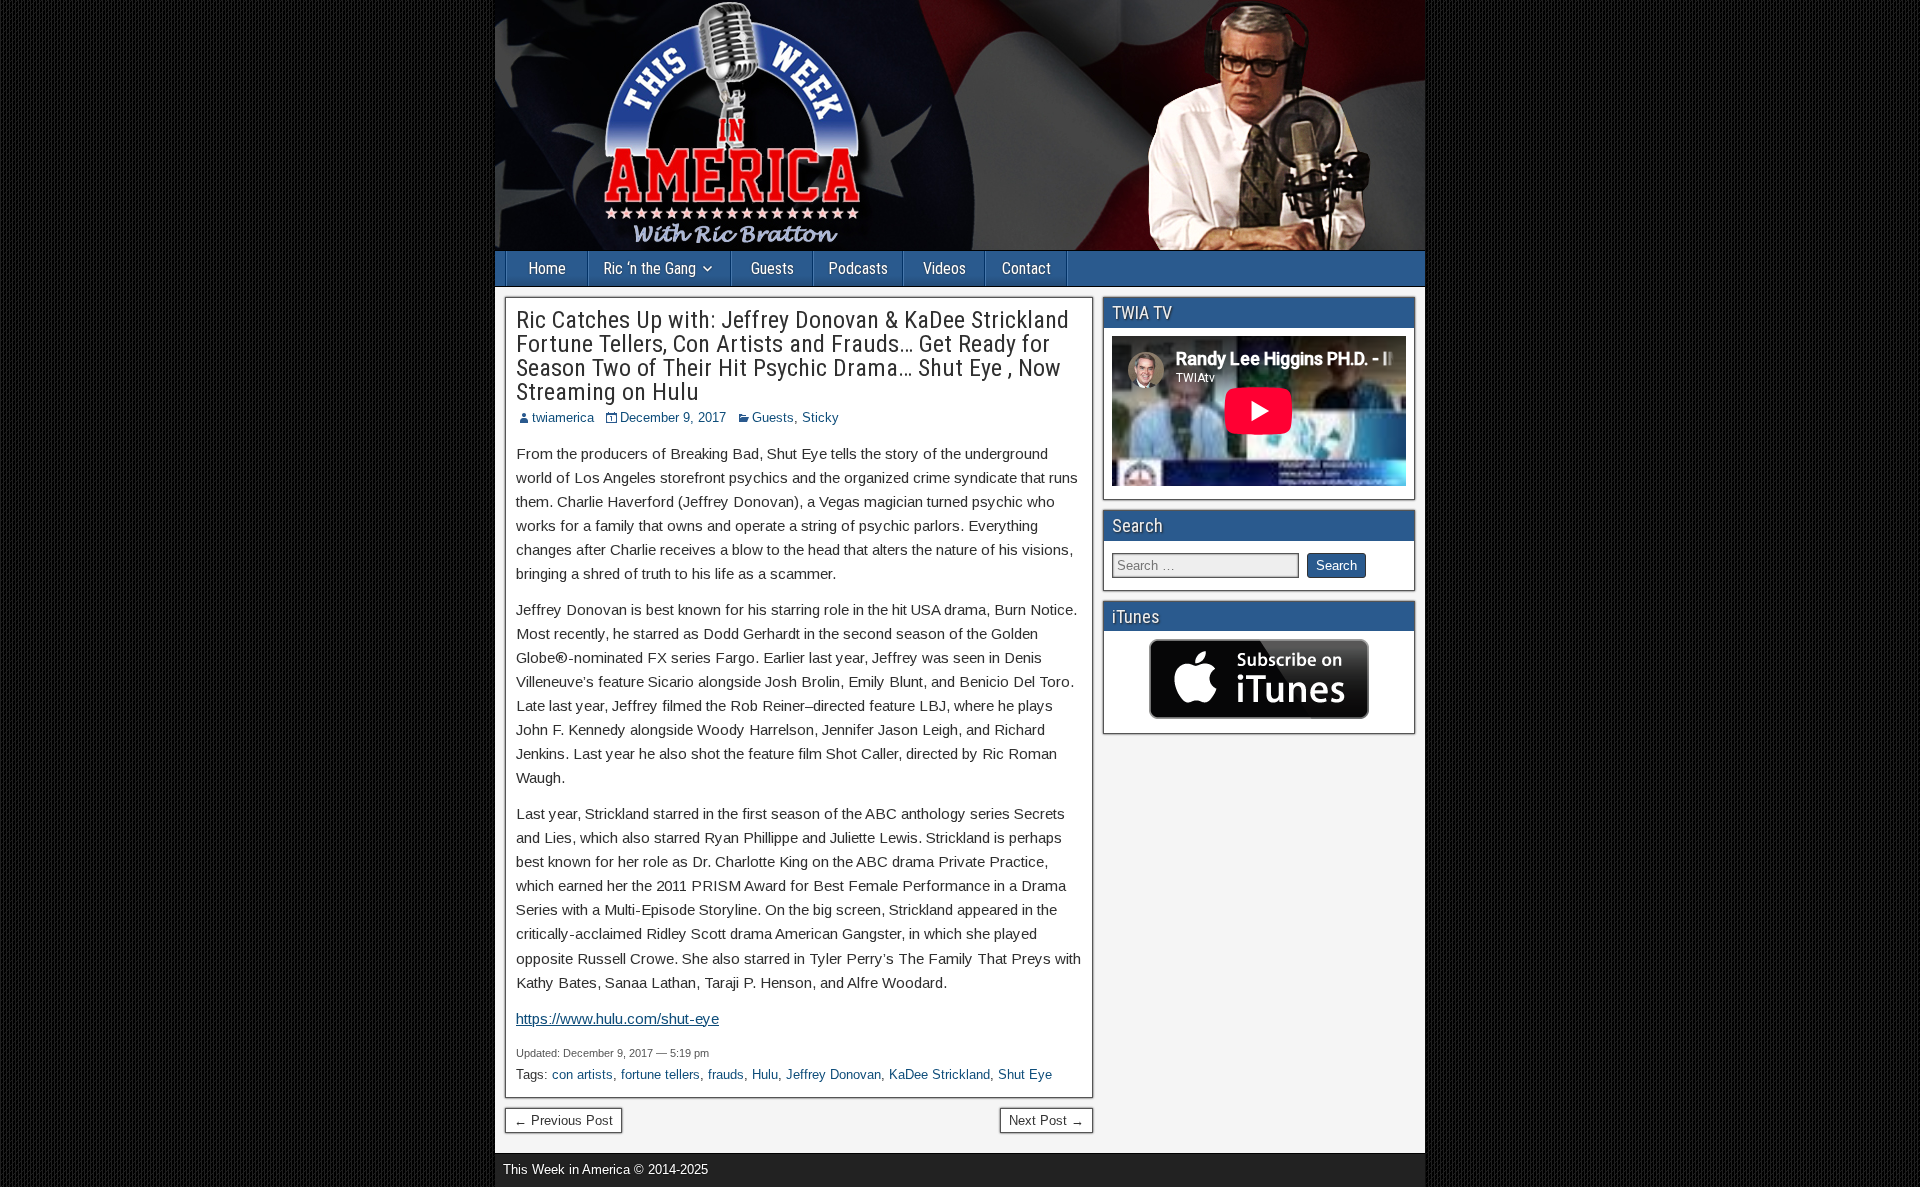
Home (547, 268)
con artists (582, 1074)
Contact (1026, 268)
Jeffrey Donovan (833, 1074)
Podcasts (858, 268)
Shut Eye (1025, 1074)
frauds (726, 1074)
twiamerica (563, 417)
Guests (772, 268)
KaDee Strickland (939, 1074)
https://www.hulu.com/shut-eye (617, 1018)
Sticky (820, 417)
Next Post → (1046, 1120)
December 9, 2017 (673, 417)
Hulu (765, 1074)
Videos (944, 268)
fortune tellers (660, 1074)
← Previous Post (563, 1120)
